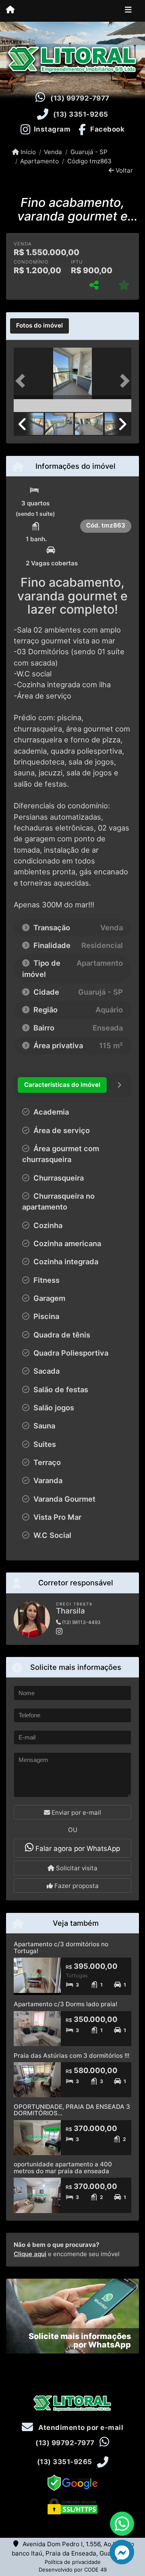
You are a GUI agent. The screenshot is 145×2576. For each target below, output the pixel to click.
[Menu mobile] (10, 10)
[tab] (39, 326)
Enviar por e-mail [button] (76, 1812)
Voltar (123, 170)
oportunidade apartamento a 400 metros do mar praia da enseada (63, 2168)
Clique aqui (30, 2254)
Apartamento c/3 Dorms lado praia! (65, 2004)
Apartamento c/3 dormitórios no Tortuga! (61, 1947)
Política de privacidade (73, 2562)
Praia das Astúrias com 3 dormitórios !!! (71, 2056)
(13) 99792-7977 (80, 98)
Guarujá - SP (89, 152)
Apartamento (39, 161)
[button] (23, 381)
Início (27, 152)
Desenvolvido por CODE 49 (73, 2570)
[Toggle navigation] (128, 11)
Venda (53, 152)
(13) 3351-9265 (81, 114)
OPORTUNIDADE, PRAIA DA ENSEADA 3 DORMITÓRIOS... (72, 2110)
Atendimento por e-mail (80, 2428)
